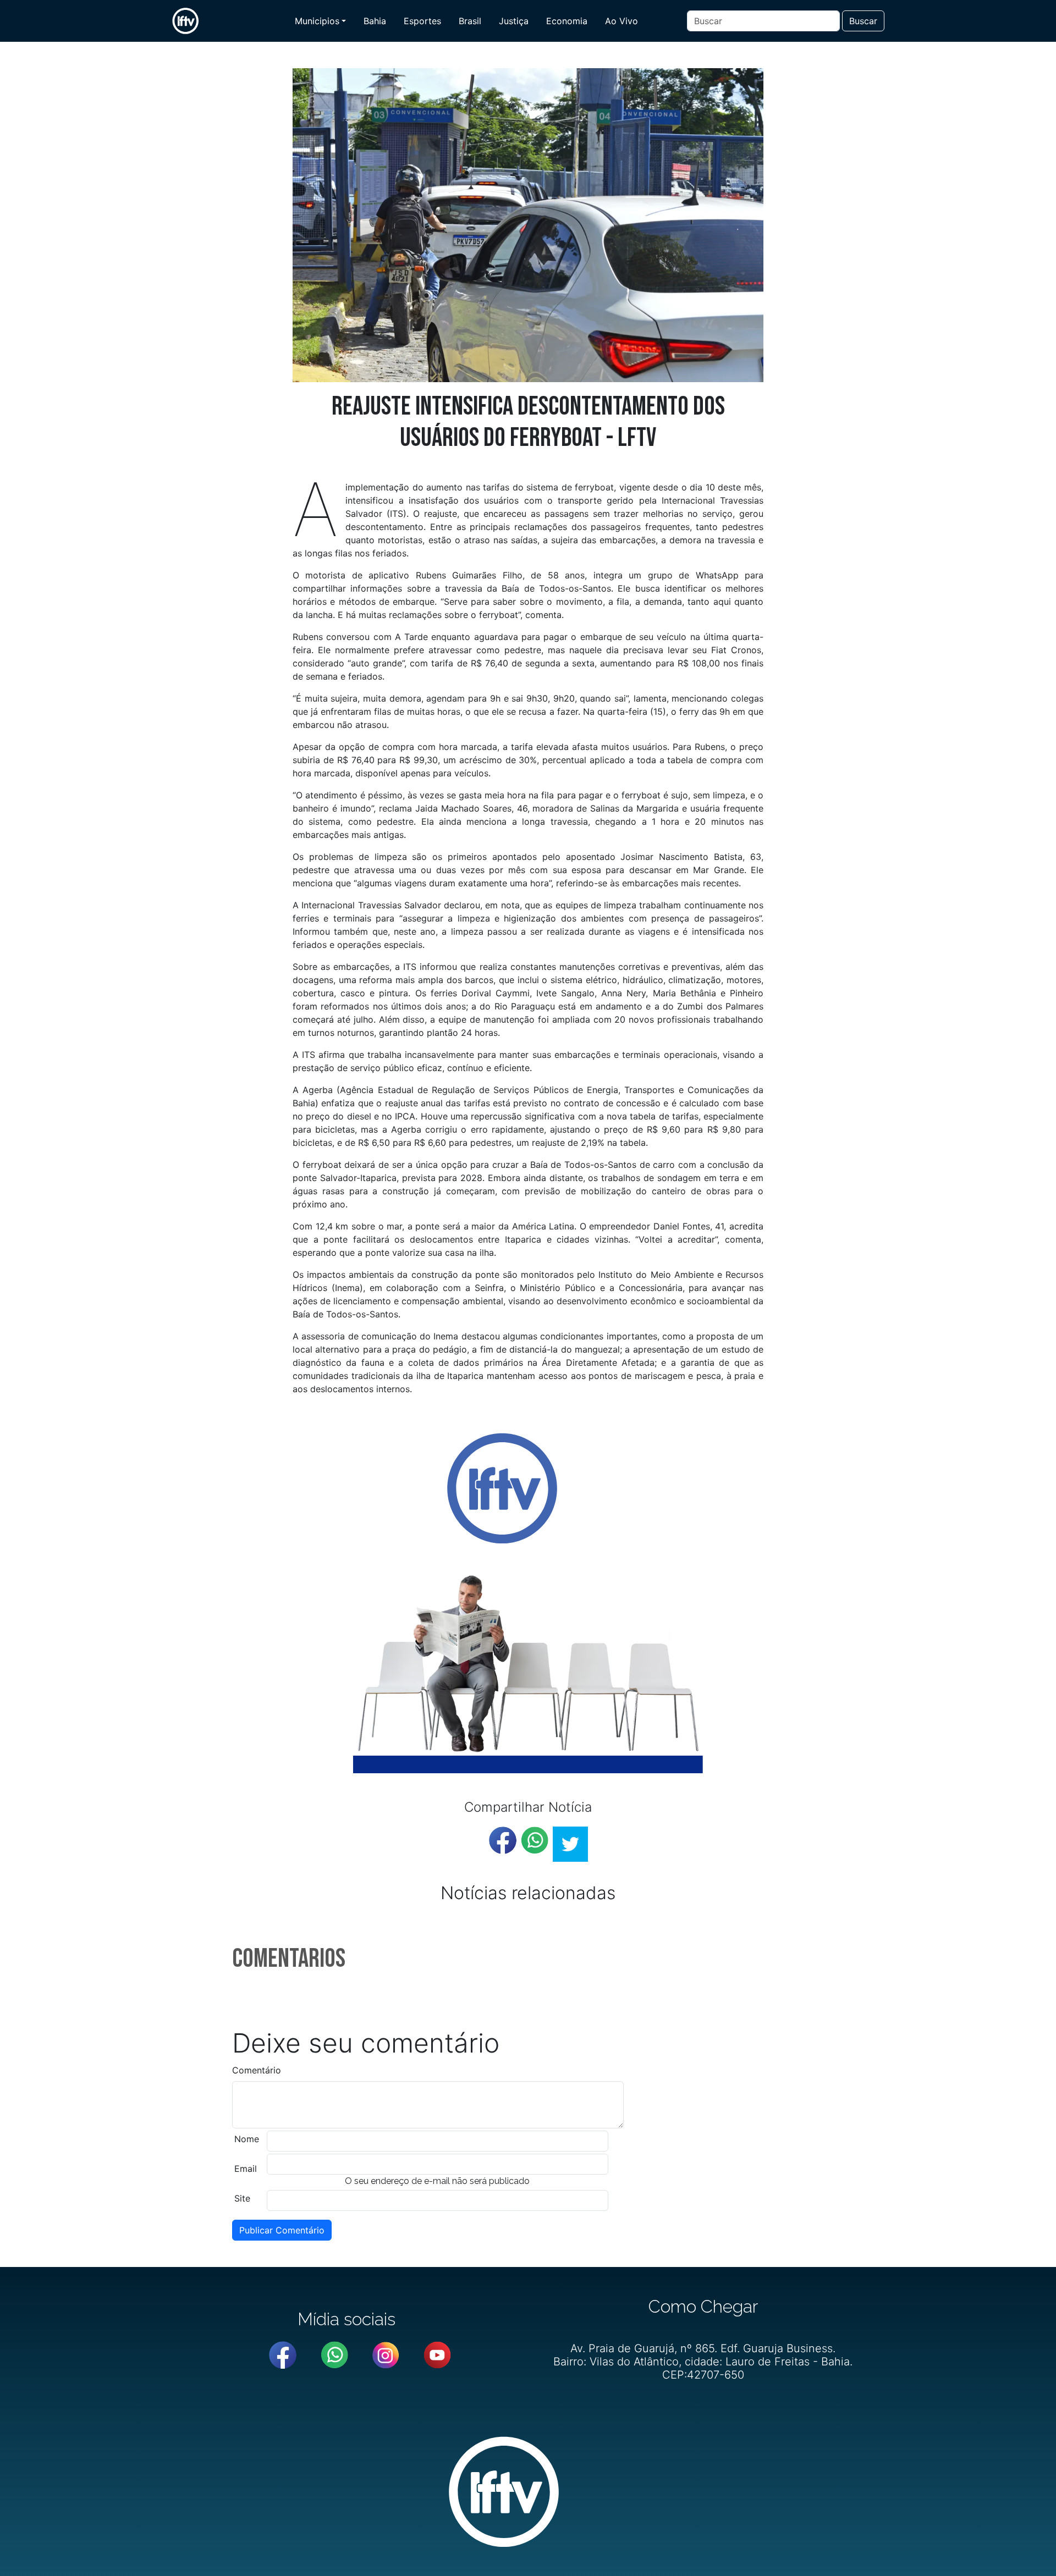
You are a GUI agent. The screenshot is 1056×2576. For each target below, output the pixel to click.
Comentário (257, 2070)
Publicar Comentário (282, 2230)
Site (242, 2198)
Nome (247, 2139)
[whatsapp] (535, 1840)
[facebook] (503, 1840)
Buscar (863, 21)
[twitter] (570, 1844)
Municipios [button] (317, 21)
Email (246, 2169)
